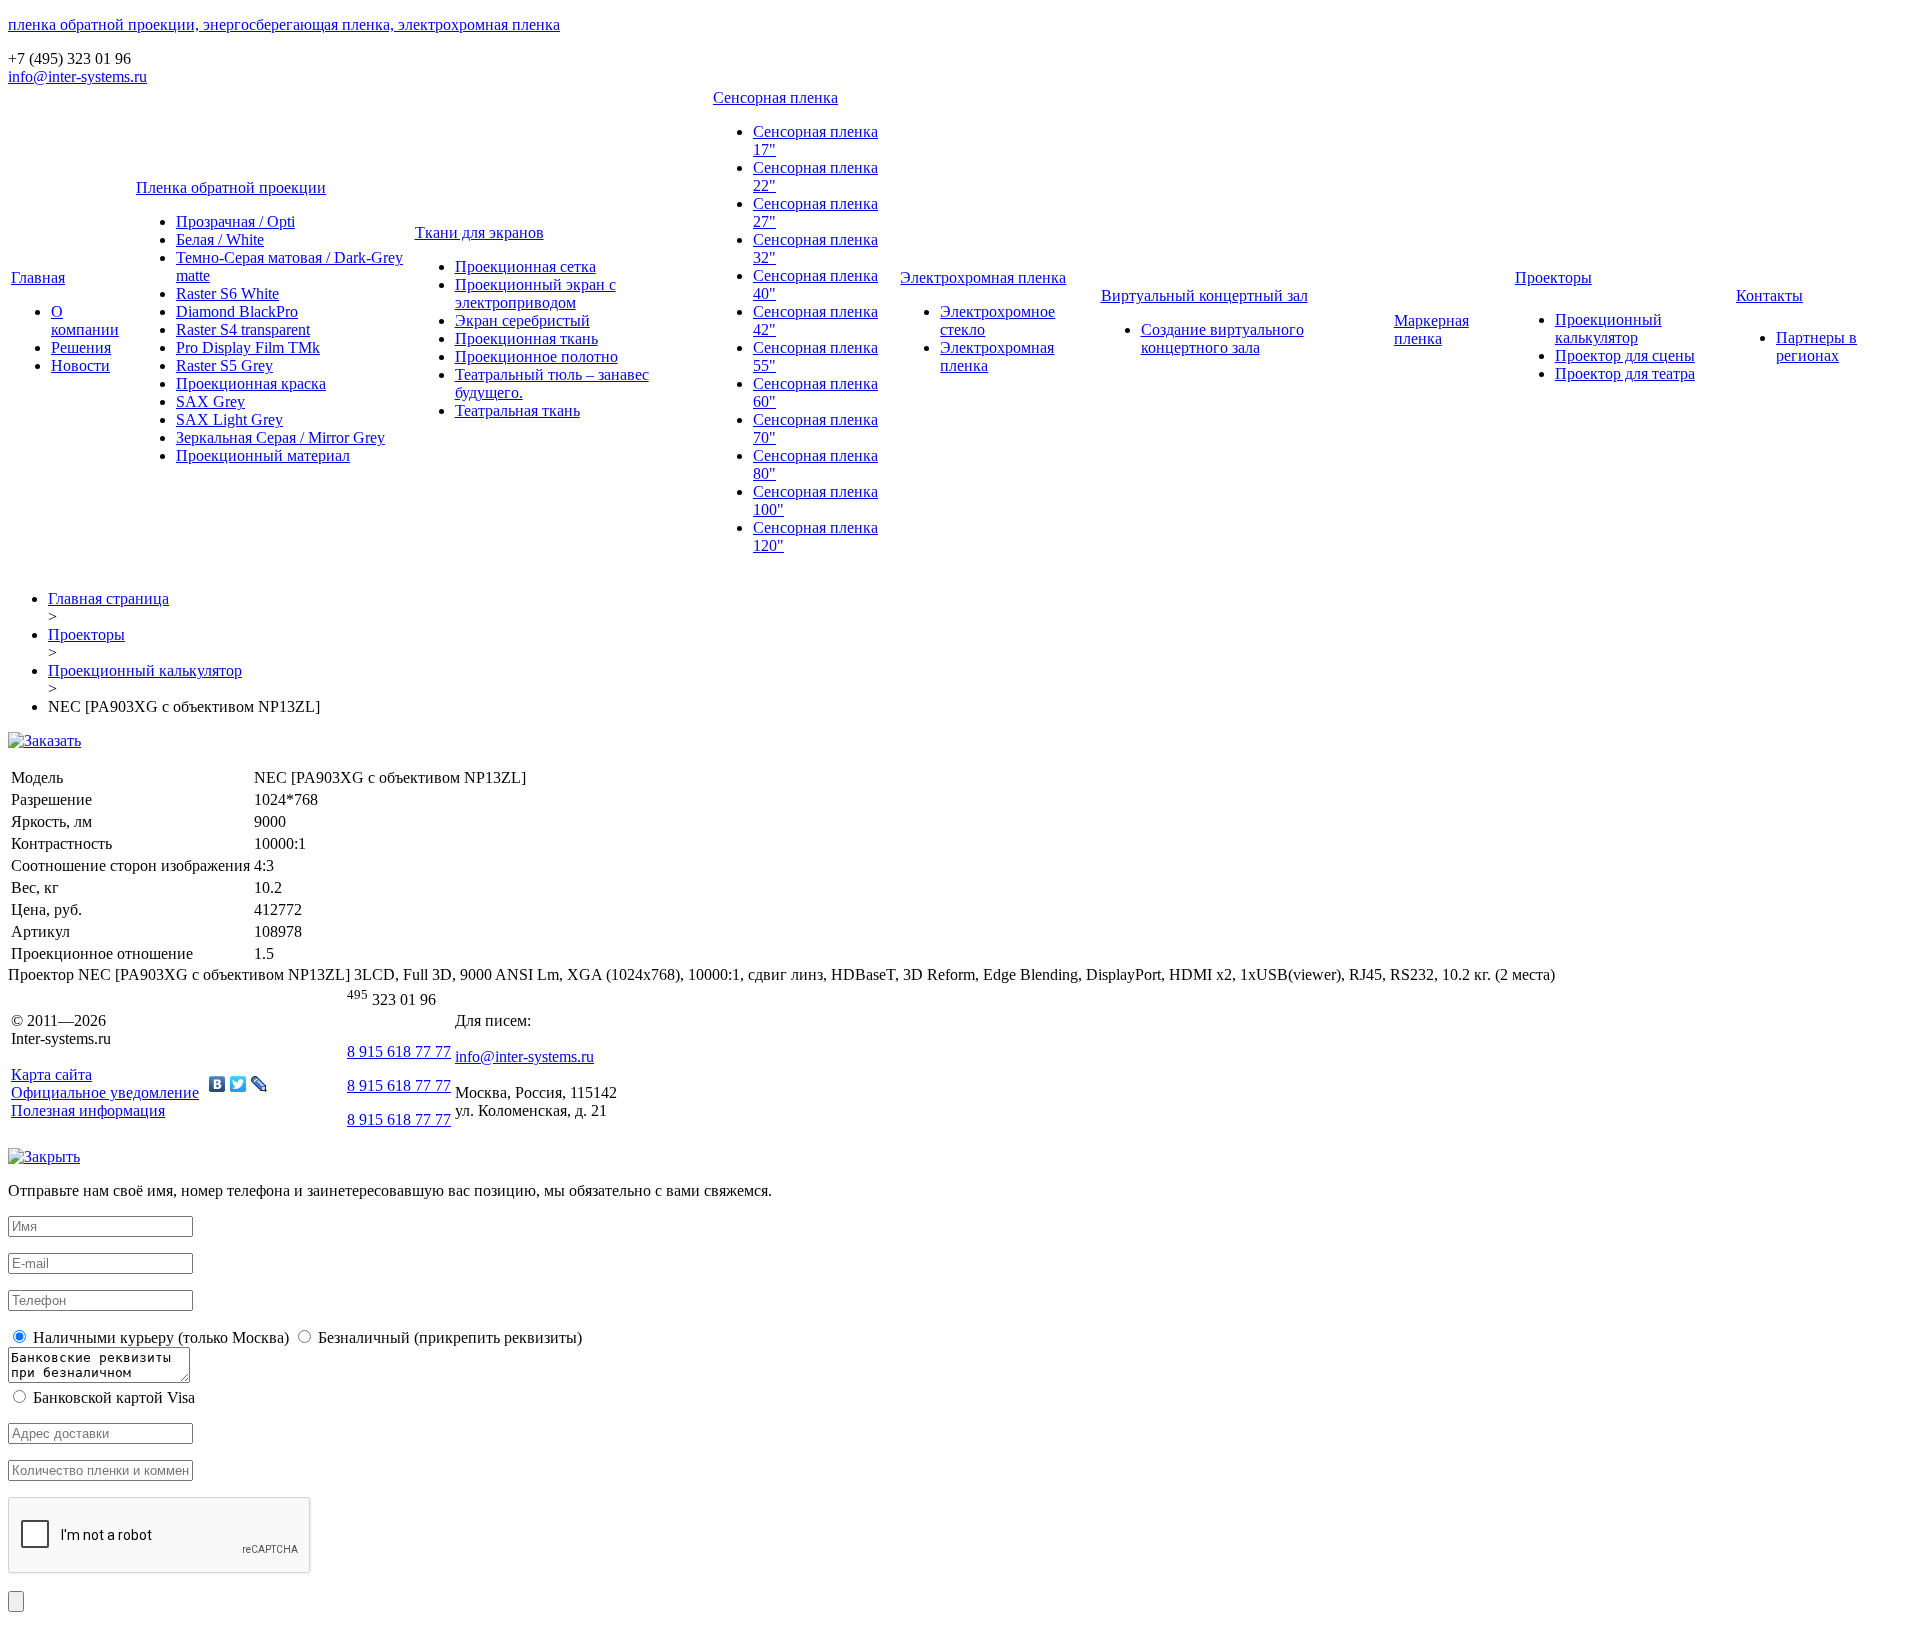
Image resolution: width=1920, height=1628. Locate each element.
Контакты (1769, 295)
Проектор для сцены (1625, 355)
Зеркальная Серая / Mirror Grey (280, 437)
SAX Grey (210, 401)
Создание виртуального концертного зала (1222, 338)
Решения (81, 347)
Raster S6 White (227, 293)
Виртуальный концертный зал (1204, 295)
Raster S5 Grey (224, 365)
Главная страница (108, 598)
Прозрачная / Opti (235, 221)
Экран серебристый (522, 320)
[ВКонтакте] (217, 1084)
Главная (38, 277)
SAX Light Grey (229, 419)
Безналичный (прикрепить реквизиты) (448, 1337)
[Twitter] (238, 1084)
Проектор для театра (1625, 373)
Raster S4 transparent (243, 329)
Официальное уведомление (105, 1092)
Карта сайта (51, 1074)
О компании (85, 320)
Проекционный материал (263, 455)
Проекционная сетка (525, 266)
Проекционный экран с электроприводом (535, 293)
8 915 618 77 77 (399, 1051)
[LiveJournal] (259, 1084)
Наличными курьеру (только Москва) (159, 1337)
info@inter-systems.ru (77, 76)
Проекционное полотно (536, 356)
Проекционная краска (251, 383)
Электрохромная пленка (983, 277)
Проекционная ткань (526, 338)
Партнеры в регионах (1816, 346)
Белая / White (220, 239)
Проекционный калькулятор (1608, 328)
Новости (80, 365)
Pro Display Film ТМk (248, 347)
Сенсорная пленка (775, 97)
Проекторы (1553, 277)
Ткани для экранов (479, 232)
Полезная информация (88, 1110)
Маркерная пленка (1431, 329)
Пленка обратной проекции (231, 187)
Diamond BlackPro (237, 311)
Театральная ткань (517, 410)
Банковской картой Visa (112, 1397)
